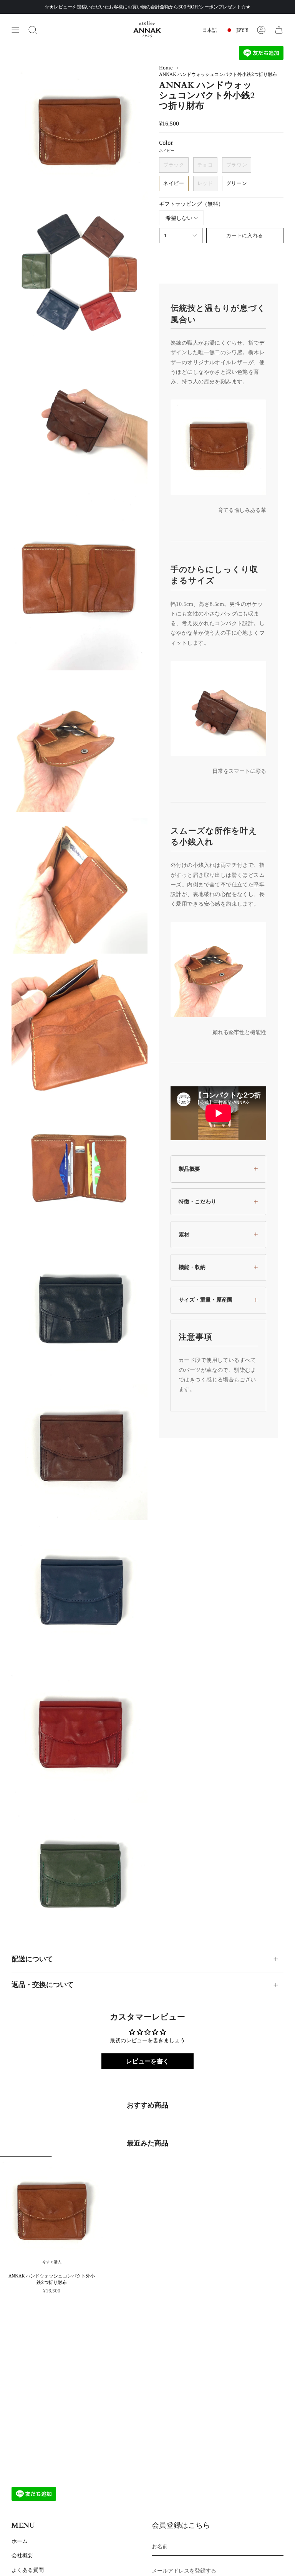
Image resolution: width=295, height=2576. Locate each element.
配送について (32, 1959)
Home (166, 68)
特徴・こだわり (197, 1201)
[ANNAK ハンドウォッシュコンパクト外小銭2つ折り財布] (52, 2213)
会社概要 (22, 2555)
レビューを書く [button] (147, 2061)
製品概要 (189, 1169)
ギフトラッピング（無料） (191, 204)
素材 (184, 1234)
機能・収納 (192, 1267)
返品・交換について (43, 1985)
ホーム (20, 2541)
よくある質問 (28, 2570)
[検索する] (33, 30)
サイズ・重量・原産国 (206, 1300)
